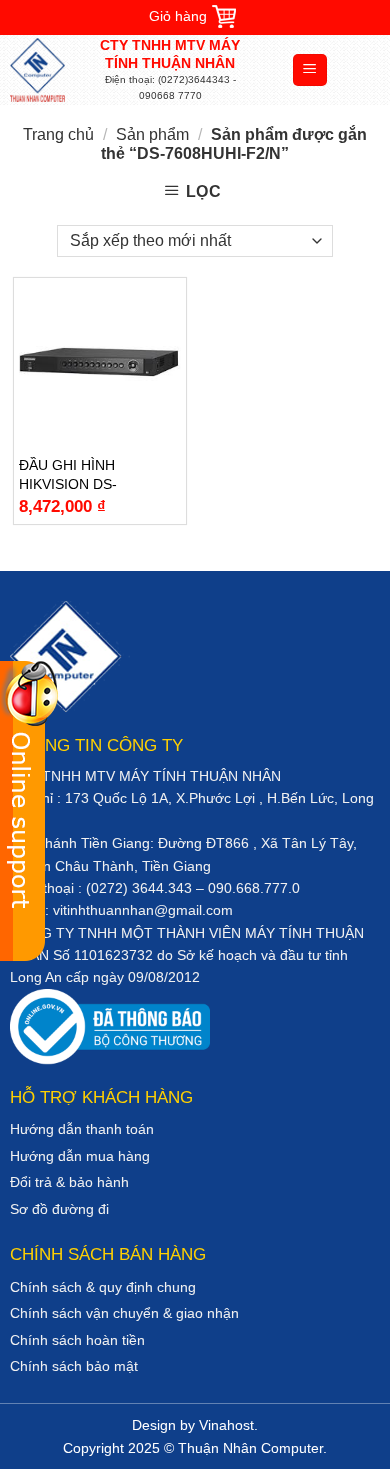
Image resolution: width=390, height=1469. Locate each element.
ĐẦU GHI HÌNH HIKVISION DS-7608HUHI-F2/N (70, 474)
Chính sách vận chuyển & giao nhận (124, 1313)
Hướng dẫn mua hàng (80, 1156)
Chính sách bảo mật (74, 1366)
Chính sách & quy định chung (103, 1287)
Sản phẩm (152, 134)
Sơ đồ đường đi (59, 1209)
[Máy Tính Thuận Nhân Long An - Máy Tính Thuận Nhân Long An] (55, 70)
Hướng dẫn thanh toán (82, 1129)
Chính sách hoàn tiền (77, 1340)
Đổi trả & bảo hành (69, 1182)
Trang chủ (58, 134)
